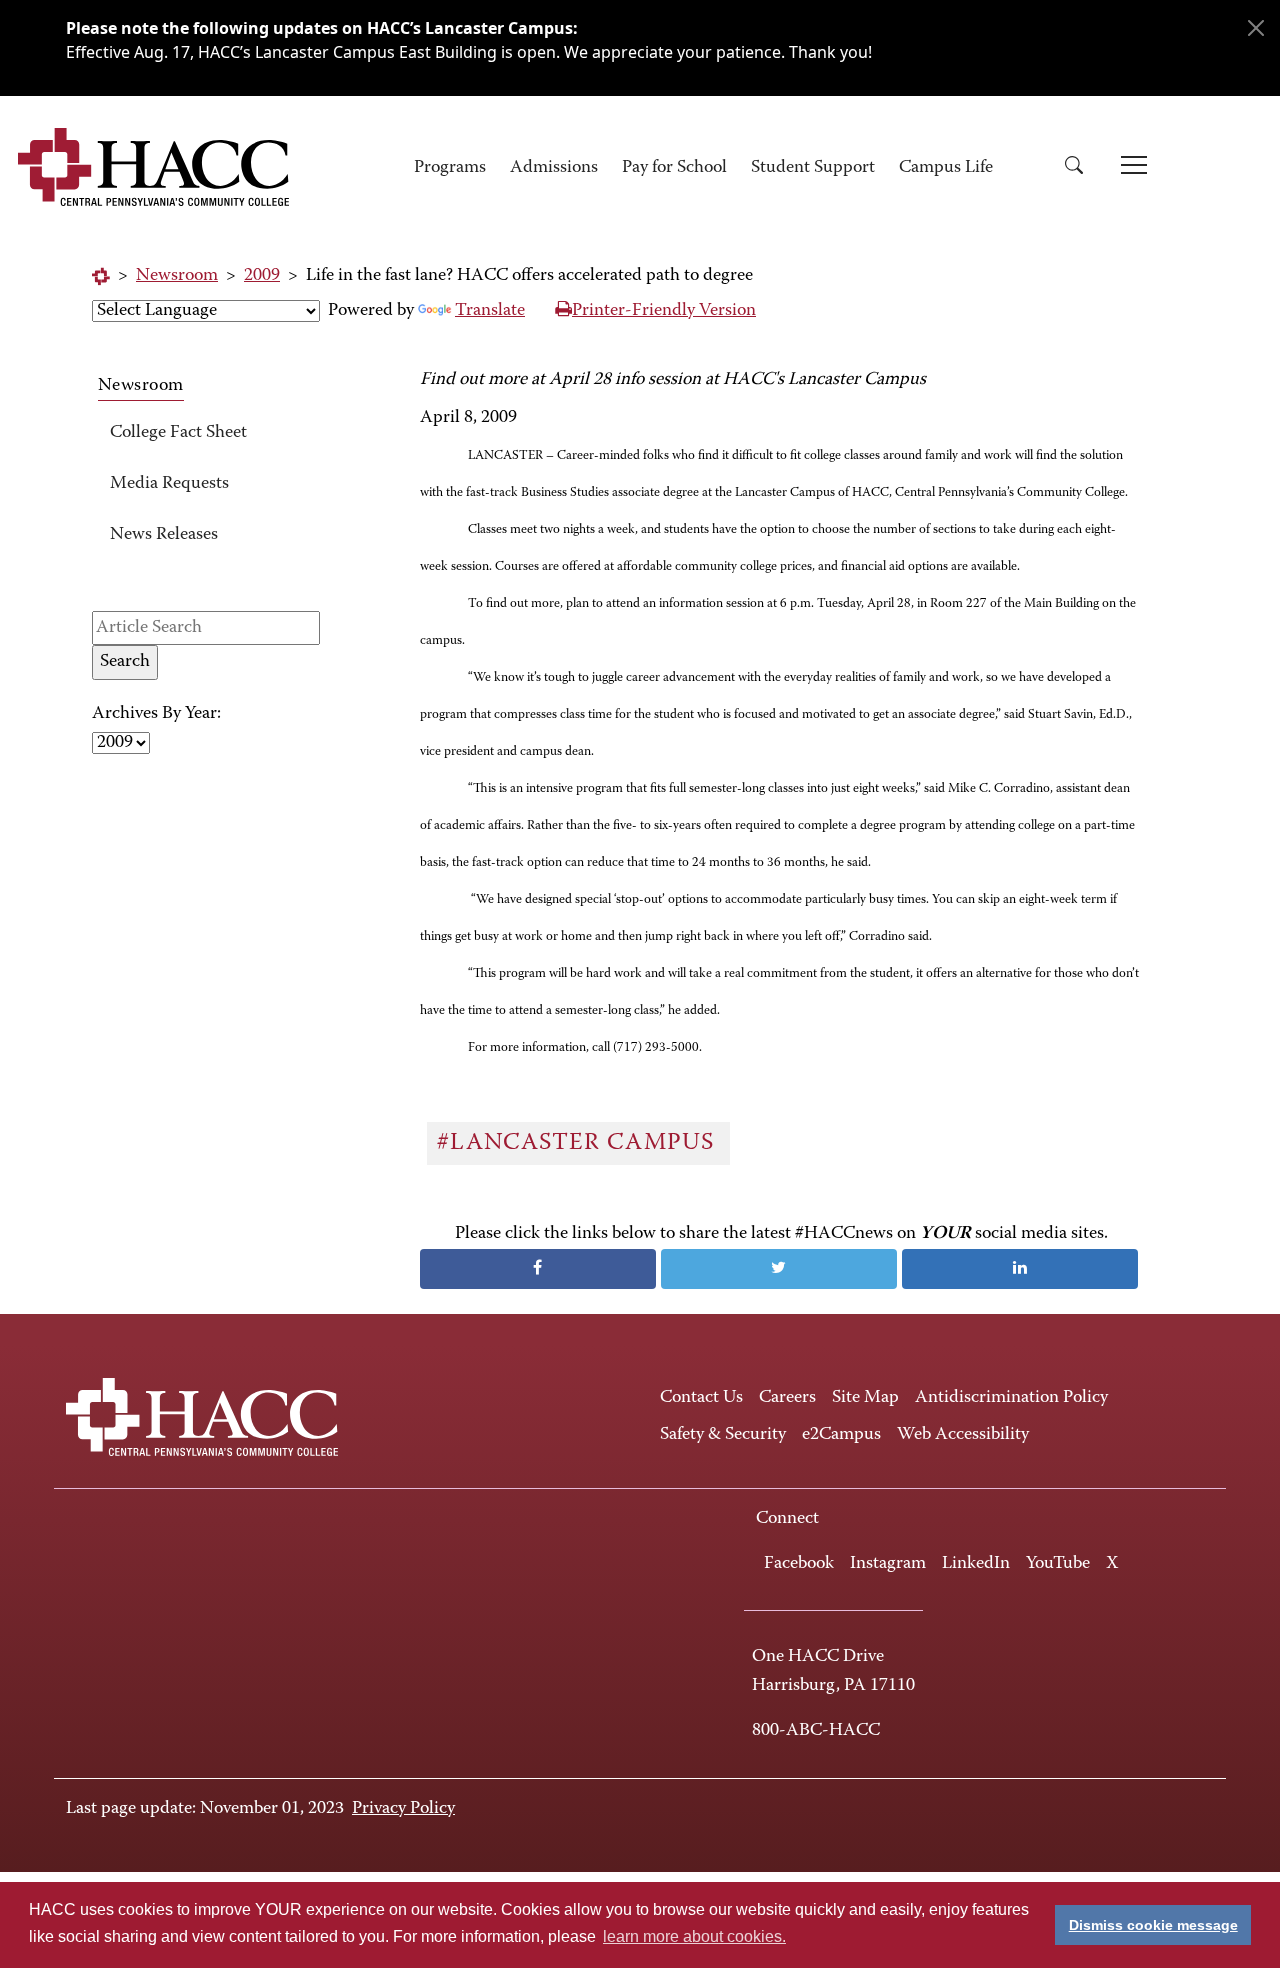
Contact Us (701, 1398)
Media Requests (169, 484)
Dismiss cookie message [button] (1153, 1925)
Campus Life (946, 168)
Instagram (888, 1564)
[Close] (1256, 28)
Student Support (813, 168)
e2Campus (841, 1435)
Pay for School (674, 168)
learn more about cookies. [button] (694, 1936)
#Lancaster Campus (579, 1143)
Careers (787, 1398)
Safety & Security (723, 1435)
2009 (262, 276)
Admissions (554, 168)
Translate (490, 311)
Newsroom (177, 276)
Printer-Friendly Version (664, 311)
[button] (1081, 168)
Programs (450, 168)
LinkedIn (976, 1564)
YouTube (1058, 1564)
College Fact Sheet (178, 433)
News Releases (164, 535)
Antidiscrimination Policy (1011, 1398)
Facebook (799, 1564)
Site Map (865, 1398)
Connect (787, 1519)
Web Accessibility (963, 1435)
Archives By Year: (156, 714)
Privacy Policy (403, 1809)
